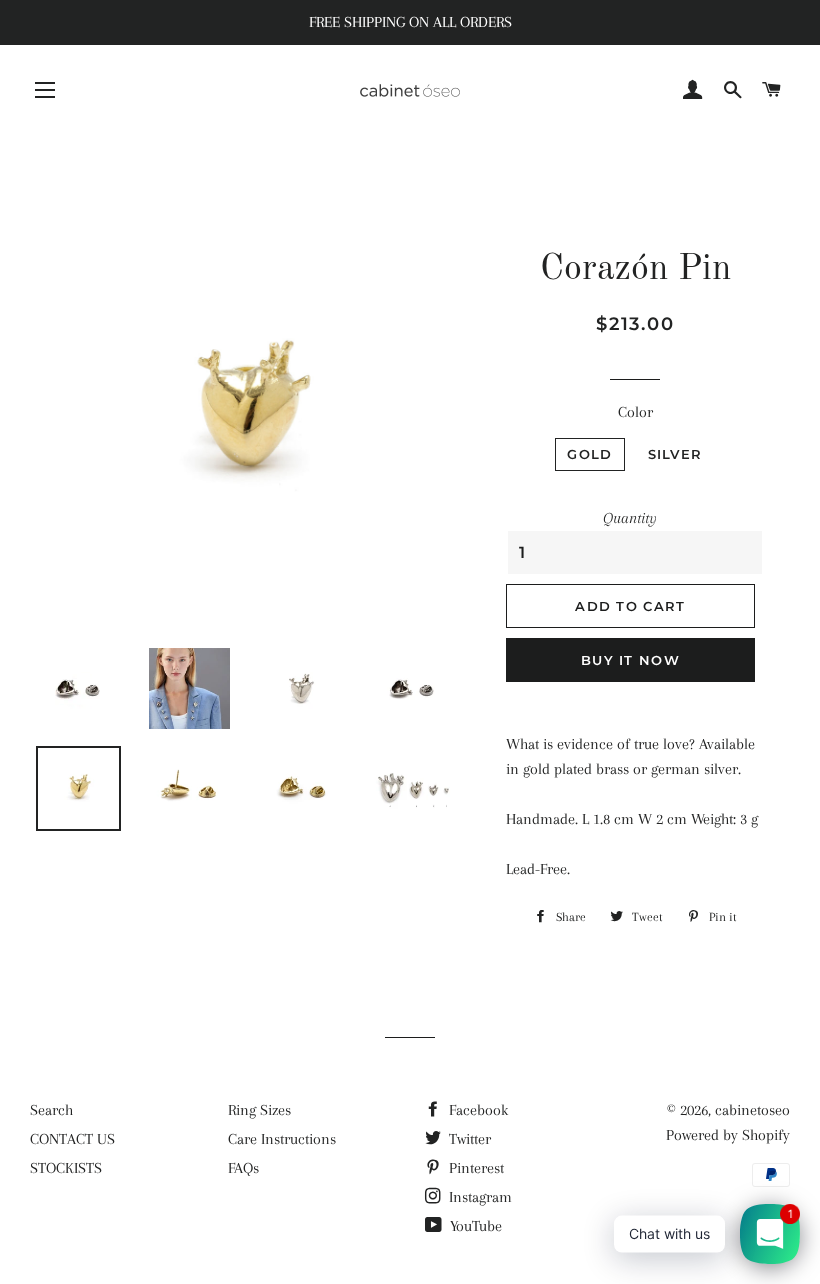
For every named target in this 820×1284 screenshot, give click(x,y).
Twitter (468, 1139)
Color (635, 412)
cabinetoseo (752, 1110)
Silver (675, 454)
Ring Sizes (259, 1110)
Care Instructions (282, 1139)
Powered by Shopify (728, 1135)
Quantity (630, 518)
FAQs (243, 1168)
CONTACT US (72, 1139)
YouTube (474, 1226)
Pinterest (474, 1168)
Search (51, 1110)
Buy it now (630, 660)
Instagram (478, 1197)
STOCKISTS (66, 1168)
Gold (589, 454)
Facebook (476, 1110)
